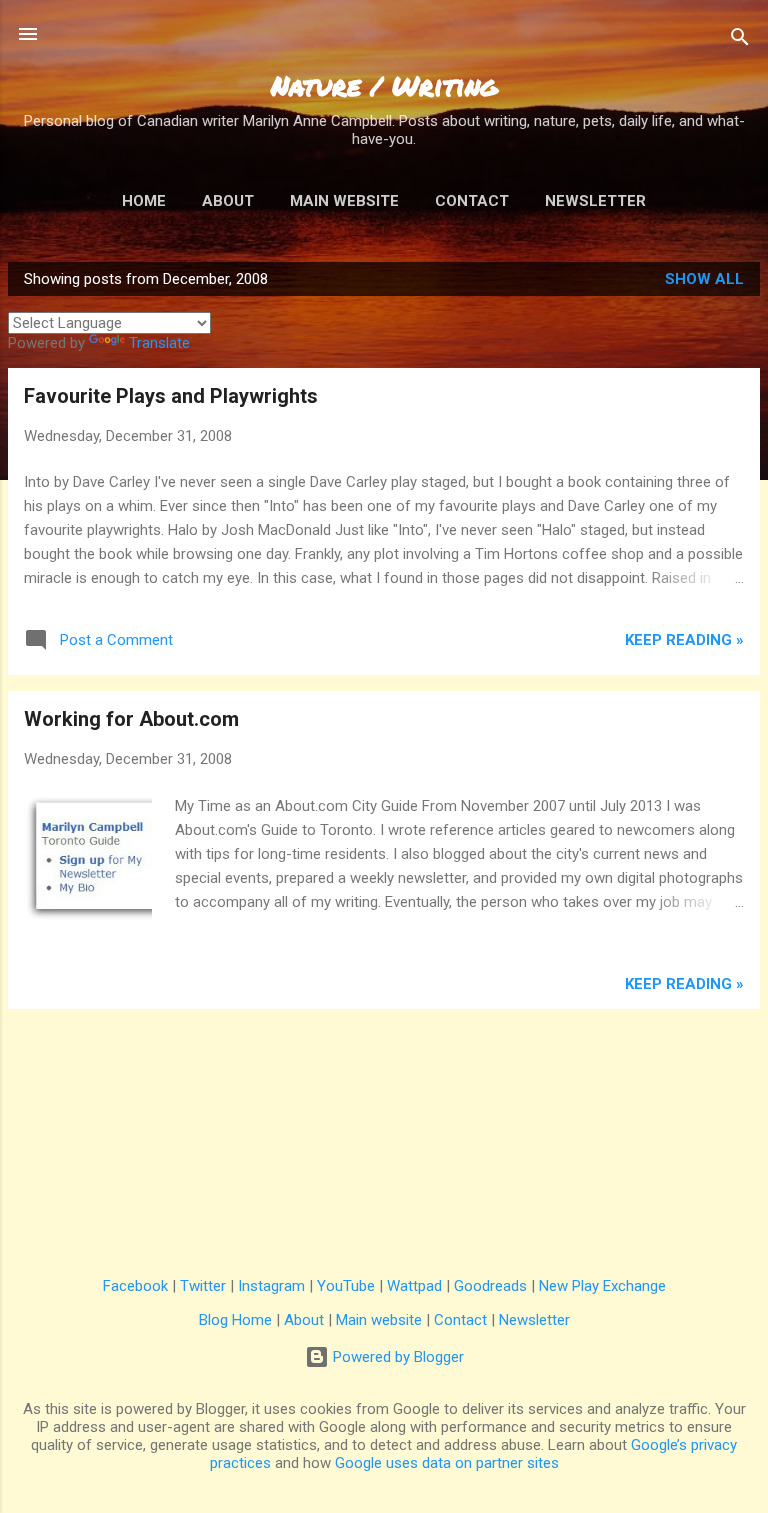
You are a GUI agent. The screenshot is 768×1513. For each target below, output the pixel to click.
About (228, 201)
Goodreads (490, 1286)
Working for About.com (131, 719)
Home (144, 201)
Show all (704, 279)
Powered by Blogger (396, 1357)
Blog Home (235, 1320)
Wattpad (414, 1286)
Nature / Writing (384, 85)
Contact (472, 201)
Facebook (135, 1286)
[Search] (740, 40)
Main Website (344, 201)
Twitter (203, 1286)
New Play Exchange (602, 1286)
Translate (159, 343)
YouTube (346, 1286)
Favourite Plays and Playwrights (171, 396)
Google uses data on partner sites (447, 1463)
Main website (379, 1320)
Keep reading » (684, 640)
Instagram (271, 1286)
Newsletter (595, 201)
